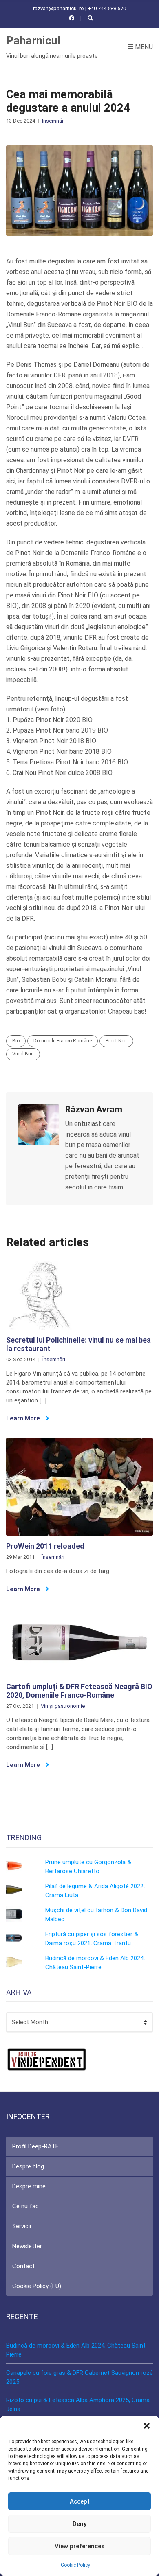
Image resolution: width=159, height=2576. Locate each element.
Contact (23, 2266)
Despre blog (28, 2166)
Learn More (24, 1418)
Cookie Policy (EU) (37, 2286)
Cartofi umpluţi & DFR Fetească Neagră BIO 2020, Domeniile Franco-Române (79, 1691)
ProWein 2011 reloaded (45, 1546)
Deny (79, 2524)
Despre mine (29, 2186)
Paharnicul (33, 41)
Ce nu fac (25, 2206)
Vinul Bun (23, 1054)
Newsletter (27, 2246)
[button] (147, 2426)
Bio (16, 1041)
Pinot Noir (116, 1041)
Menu (143, 47)
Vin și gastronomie (63, 1706)
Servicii (22, 2226)
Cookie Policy (75, 2565)
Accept (80, 2501)
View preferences (79, 2546)
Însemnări (53, 121)
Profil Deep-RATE (35, 2146)
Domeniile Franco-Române (63, 1041)
